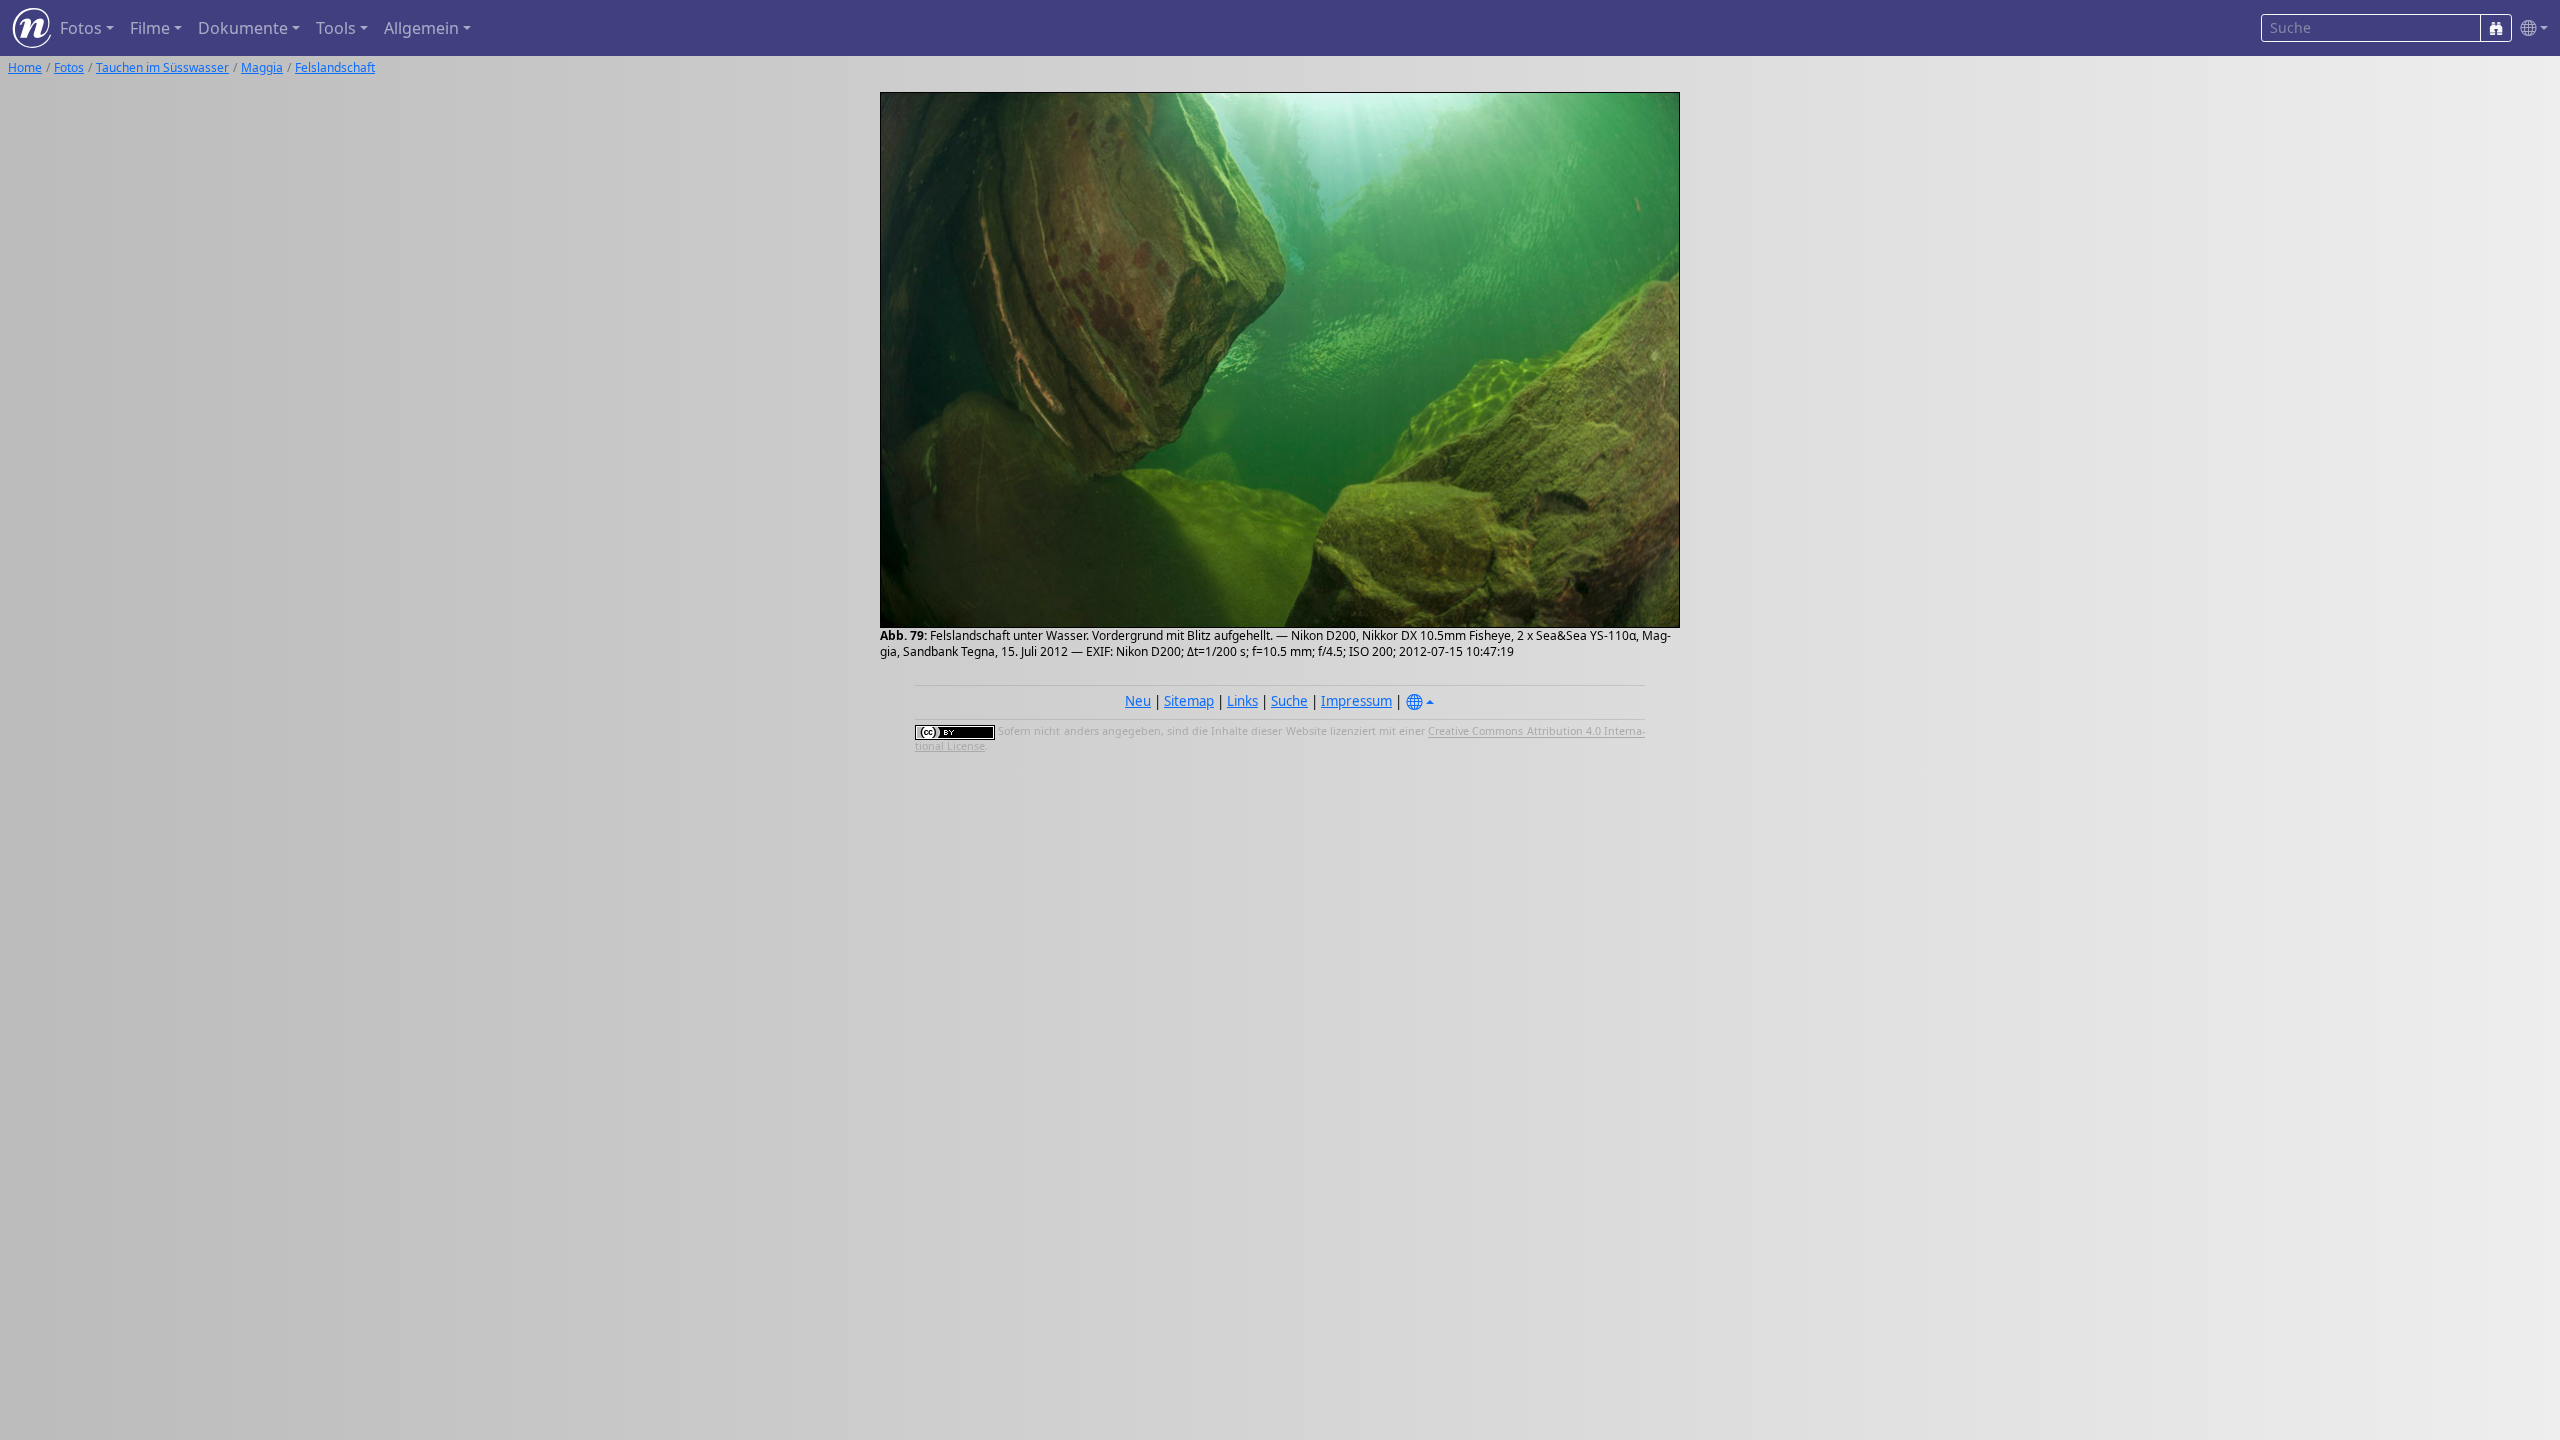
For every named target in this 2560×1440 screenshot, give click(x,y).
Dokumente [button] (243, 28)
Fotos (69, 67)
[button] (2530, 28)
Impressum (1356, 701)
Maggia (262, 67)
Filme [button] (150, 28)
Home (25, 67)
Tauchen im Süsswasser (162, 67)
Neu (1138, 701)
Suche (1289, 701)
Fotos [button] (81, 28)
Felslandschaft (335, 67)
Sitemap (1189, 701)
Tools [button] (336, 28)
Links (1242, 701)
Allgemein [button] (421, 28)
